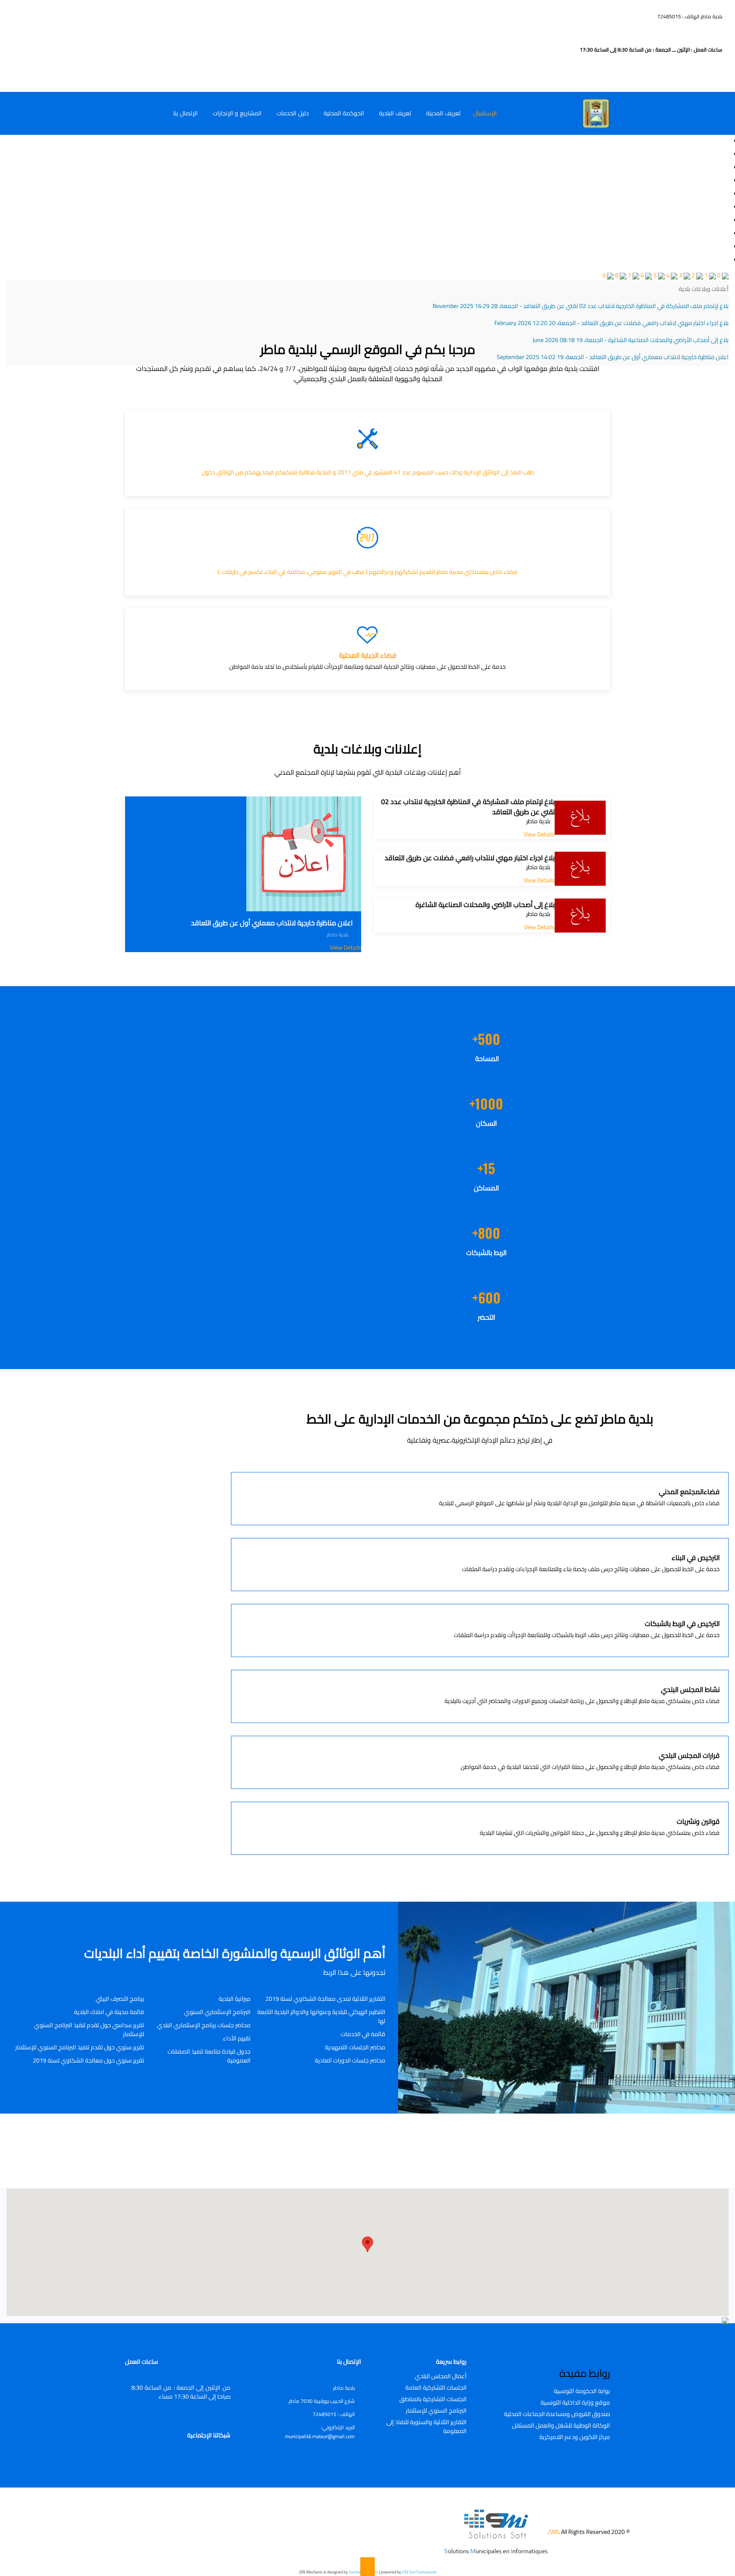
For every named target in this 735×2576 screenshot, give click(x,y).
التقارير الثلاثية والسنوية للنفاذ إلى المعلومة (426, 2427)
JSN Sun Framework (419, 2572)
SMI (554, 2531)
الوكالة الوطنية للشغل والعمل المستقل (561, 2426)
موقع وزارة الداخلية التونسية (575, 2403)
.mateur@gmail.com (333, 2436)
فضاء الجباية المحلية (368, 655)
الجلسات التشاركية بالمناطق (433, 2399)
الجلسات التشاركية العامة (436, 2388)
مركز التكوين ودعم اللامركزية (575, 2437)
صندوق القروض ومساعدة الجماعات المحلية (557, 2414)
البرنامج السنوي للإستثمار (436, 2411)
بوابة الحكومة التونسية (582, 2391)
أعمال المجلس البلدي (441, 2376)
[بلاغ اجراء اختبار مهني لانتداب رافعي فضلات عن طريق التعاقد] (580, 869)
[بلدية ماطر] (596, 114)
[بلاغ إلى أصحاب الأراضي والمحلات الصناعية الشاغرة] (580, 916)
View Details (346, 948)
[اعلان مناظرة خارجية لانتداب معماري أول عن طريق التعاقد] (304, 854)
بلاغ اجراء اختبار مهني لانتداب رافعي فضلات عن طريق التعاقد (470, 858)
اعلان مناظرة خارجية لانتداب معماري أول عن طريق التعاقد (272, 923)
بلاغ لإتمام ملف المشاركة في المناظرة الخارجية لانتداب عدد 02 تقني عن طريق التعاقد (468, 807)
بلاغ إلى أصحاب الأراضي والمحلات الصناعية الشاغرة (485, 904)
